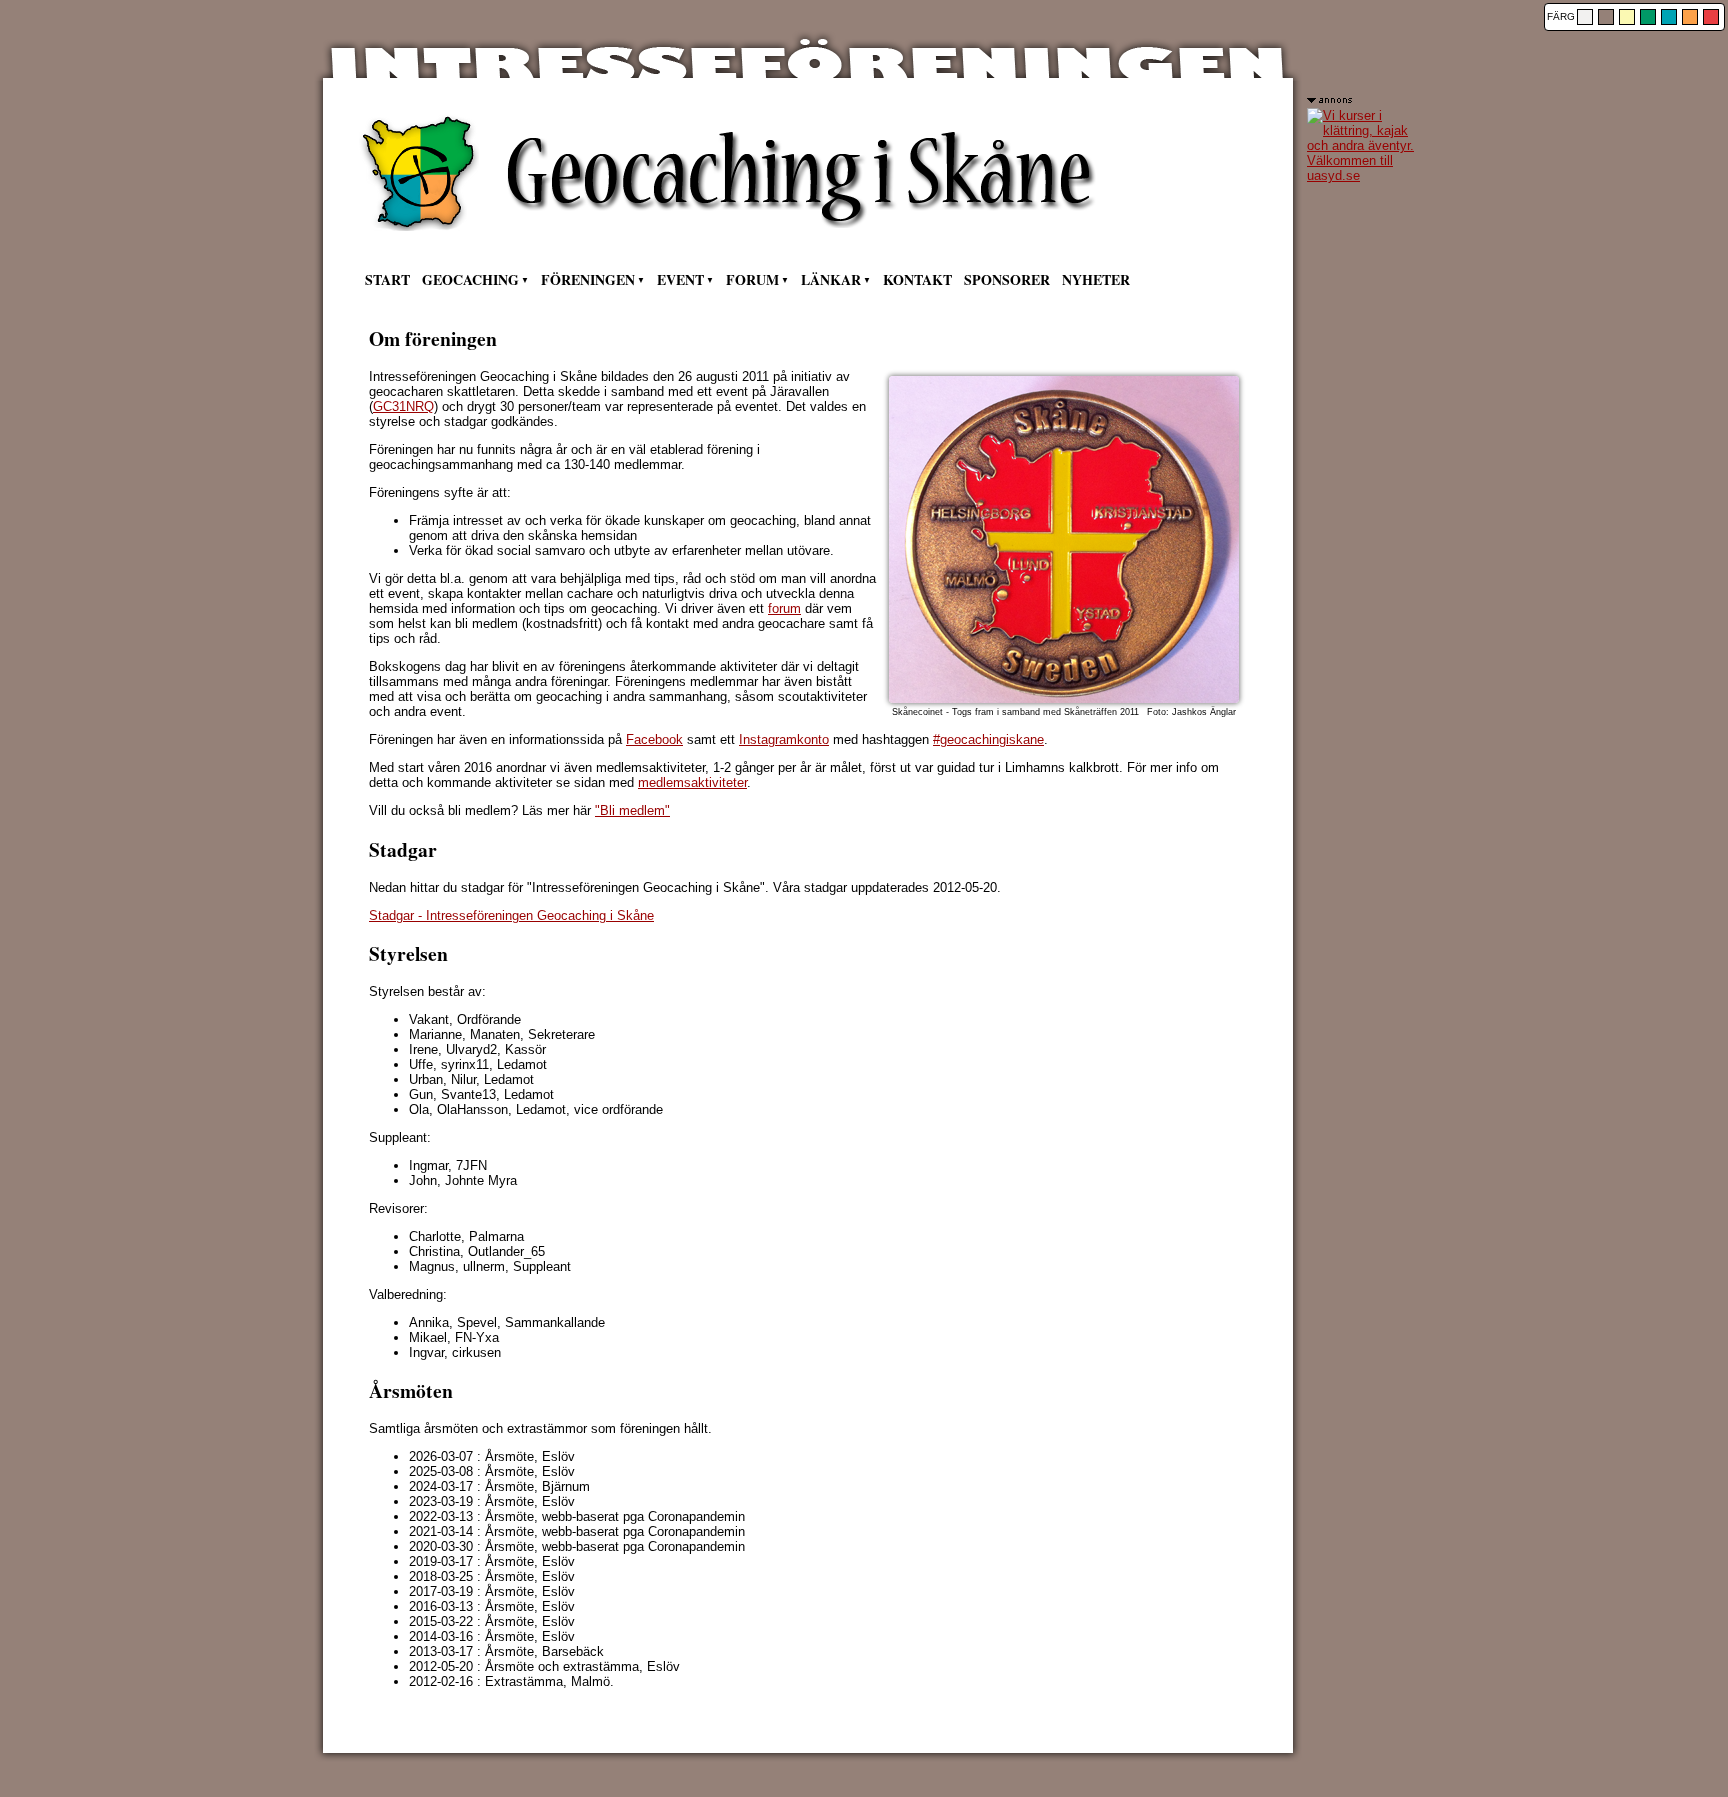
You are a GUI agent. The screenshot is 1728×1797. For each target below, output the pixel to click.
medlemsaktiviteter (692, 782)
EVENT (680, 279)
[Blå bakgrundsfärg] (1669, 17)
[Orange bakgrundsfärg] (1690, 17)
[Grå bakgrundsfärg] (1585, 17)
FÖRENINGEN (588, 279)
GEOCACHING (470, 279)
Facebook (654, 739)
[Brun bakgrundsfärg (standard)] (1606, 17)
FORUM (752, 279)
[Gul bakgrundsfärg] (1627, 17)
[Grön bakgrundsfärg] (1648, 17)
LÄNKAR (831, 279)
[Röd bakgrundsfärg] (1711, 17)
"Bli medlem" (632, 810)
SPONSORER (1007, 279)
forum (784, 608)
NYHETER (1096, 279)
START (387, 279)
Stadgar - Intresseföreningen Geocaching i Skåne (511, 915)
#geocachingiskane (988, 739)
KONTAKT (917, 279)
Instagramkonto (784, 739)
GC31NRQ (403, 406)
